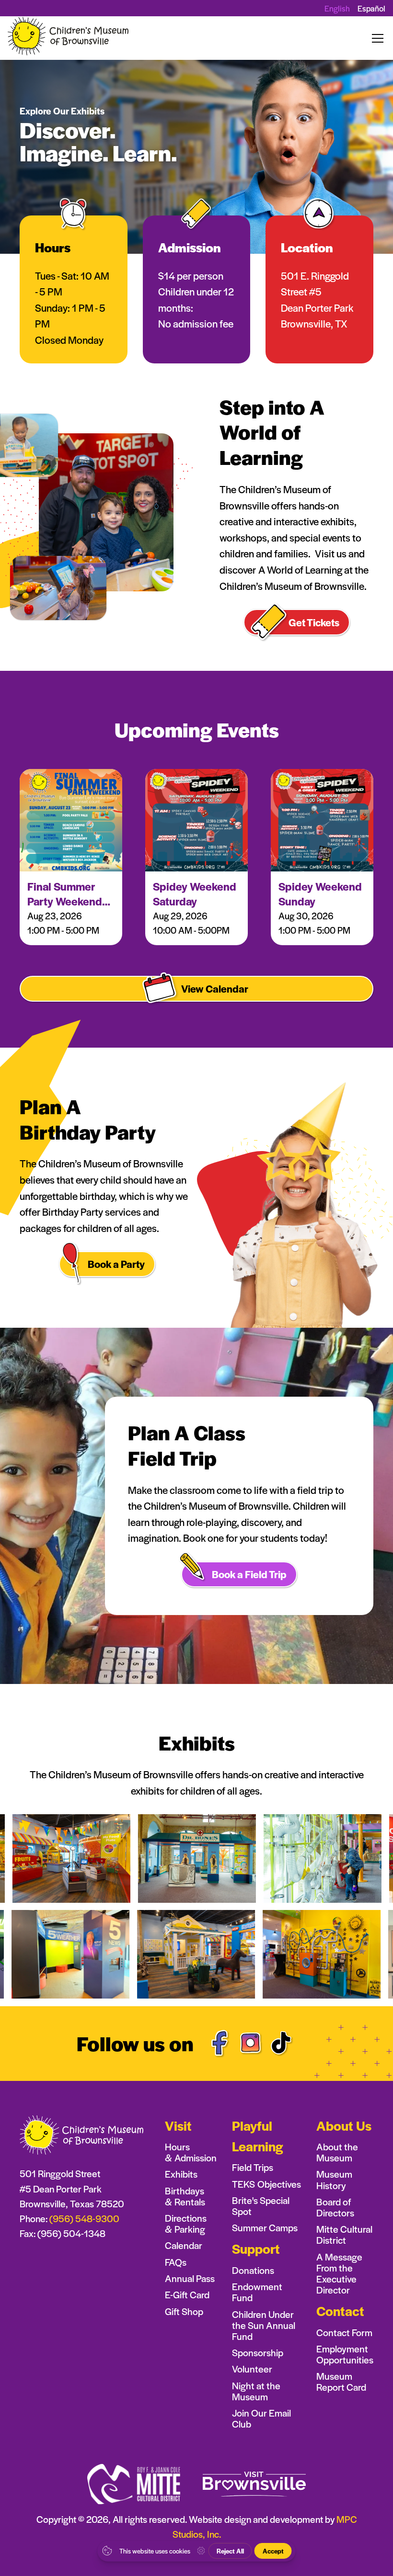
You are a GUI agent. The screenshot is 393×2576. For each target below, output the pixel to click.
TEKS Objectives (266, 2184)
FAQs (176, 2262)
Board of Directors (335, 2207)
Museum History (334, 2180)
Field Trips (253, 2167)
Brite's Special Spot (261, 2206)
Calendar (184, 2245)
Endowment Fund (257, 2292)
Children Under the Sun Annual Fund (264, 2325)
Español (371, 8)
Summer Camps (265, 2228)
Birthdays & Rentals (185, 2196)
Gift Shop (184, 2311)
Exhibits (181, 2174)
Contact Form (344, 2333)
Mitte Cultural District (344, 2235)
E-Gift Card (187, 2295)
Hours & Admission (191, 2152)
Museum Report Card (341, 2382)
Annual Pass (190, 2278)
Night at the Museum (256, 2391)
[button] (376, 38)
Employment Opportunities (345, 2354)
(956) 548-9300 (84, 2218)
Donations (253, 2270)
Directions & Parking (186, 2224)
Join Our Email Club (261, 2418)
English (337, 8)
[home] (69, 38)
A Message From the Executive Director (339, 2273)
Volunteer (252, 2369)
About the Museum (337, 2152)
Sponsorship (258, 2353)
